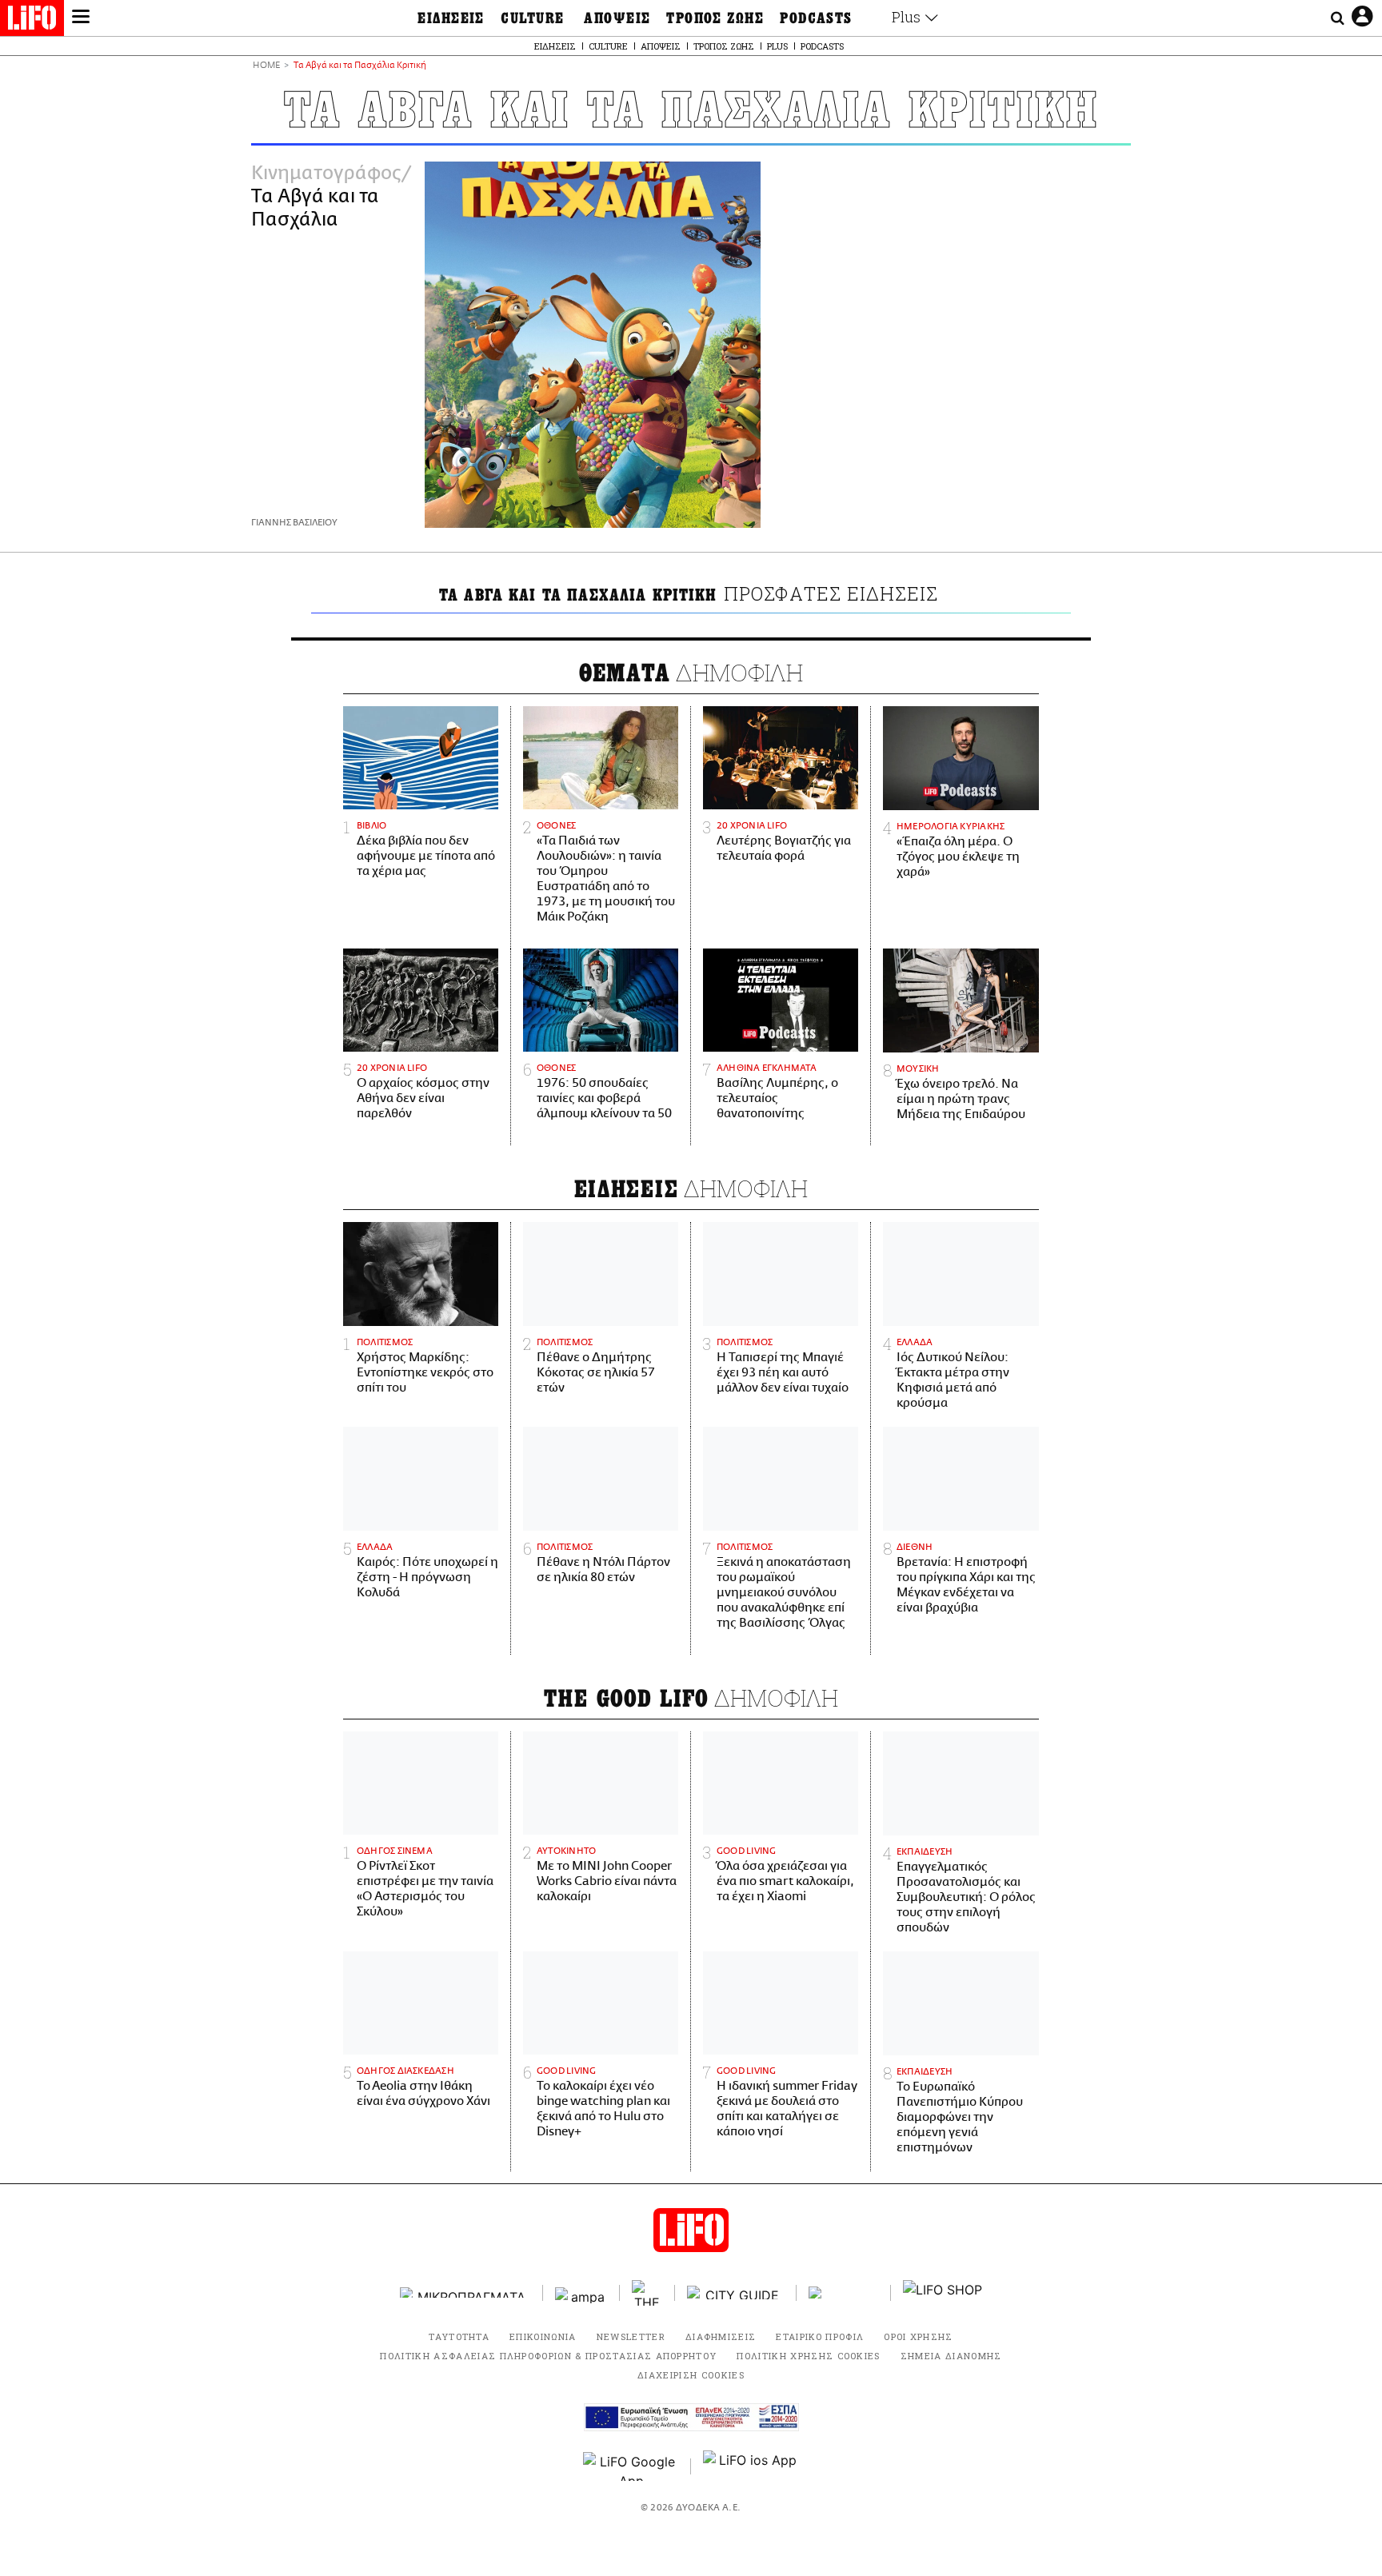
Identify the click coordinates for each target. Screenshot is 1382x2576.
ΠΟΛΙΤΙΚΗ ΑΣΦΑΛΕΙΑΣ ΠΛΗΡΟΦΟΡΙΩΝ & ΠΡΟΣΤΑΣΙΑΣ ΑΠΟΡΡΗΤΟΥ (548, 2356)
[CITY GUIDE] (736, 2292)
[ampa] (581, 2292)
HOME (266, 66)
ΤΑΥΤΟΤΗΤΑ (459, 2336)
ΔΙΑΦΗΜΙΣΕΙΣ (721, 2336)
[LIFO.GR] (32, 21)
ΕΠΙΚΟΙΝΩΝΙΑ (543, 2336)
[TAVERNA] (844, 2292)
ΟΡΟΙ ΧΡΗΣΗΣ (919, 2336)
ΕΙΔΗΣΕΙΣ (451, 18)
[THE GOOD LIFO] (647, 2293)
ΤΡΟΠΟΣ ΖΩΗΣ (715, 18)
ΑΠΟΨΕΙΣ (617, 18)
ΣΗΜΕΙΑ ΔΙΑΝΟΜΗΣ (951, 2356)
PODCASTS (816, 18)
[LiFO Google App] (631, 2466)
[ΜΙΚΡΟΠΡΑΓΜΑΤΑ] (465, 2292)
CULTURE (532, 18)
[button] (81, 18)
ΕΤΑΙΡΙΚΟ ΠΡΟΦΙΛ (820, 2336)
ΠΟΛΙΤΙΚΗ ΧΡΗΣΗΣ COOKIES (808, 2356)
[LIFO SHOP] (943, 2293)
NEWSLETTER (631, 2336)
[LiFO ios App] (751, 2466)
